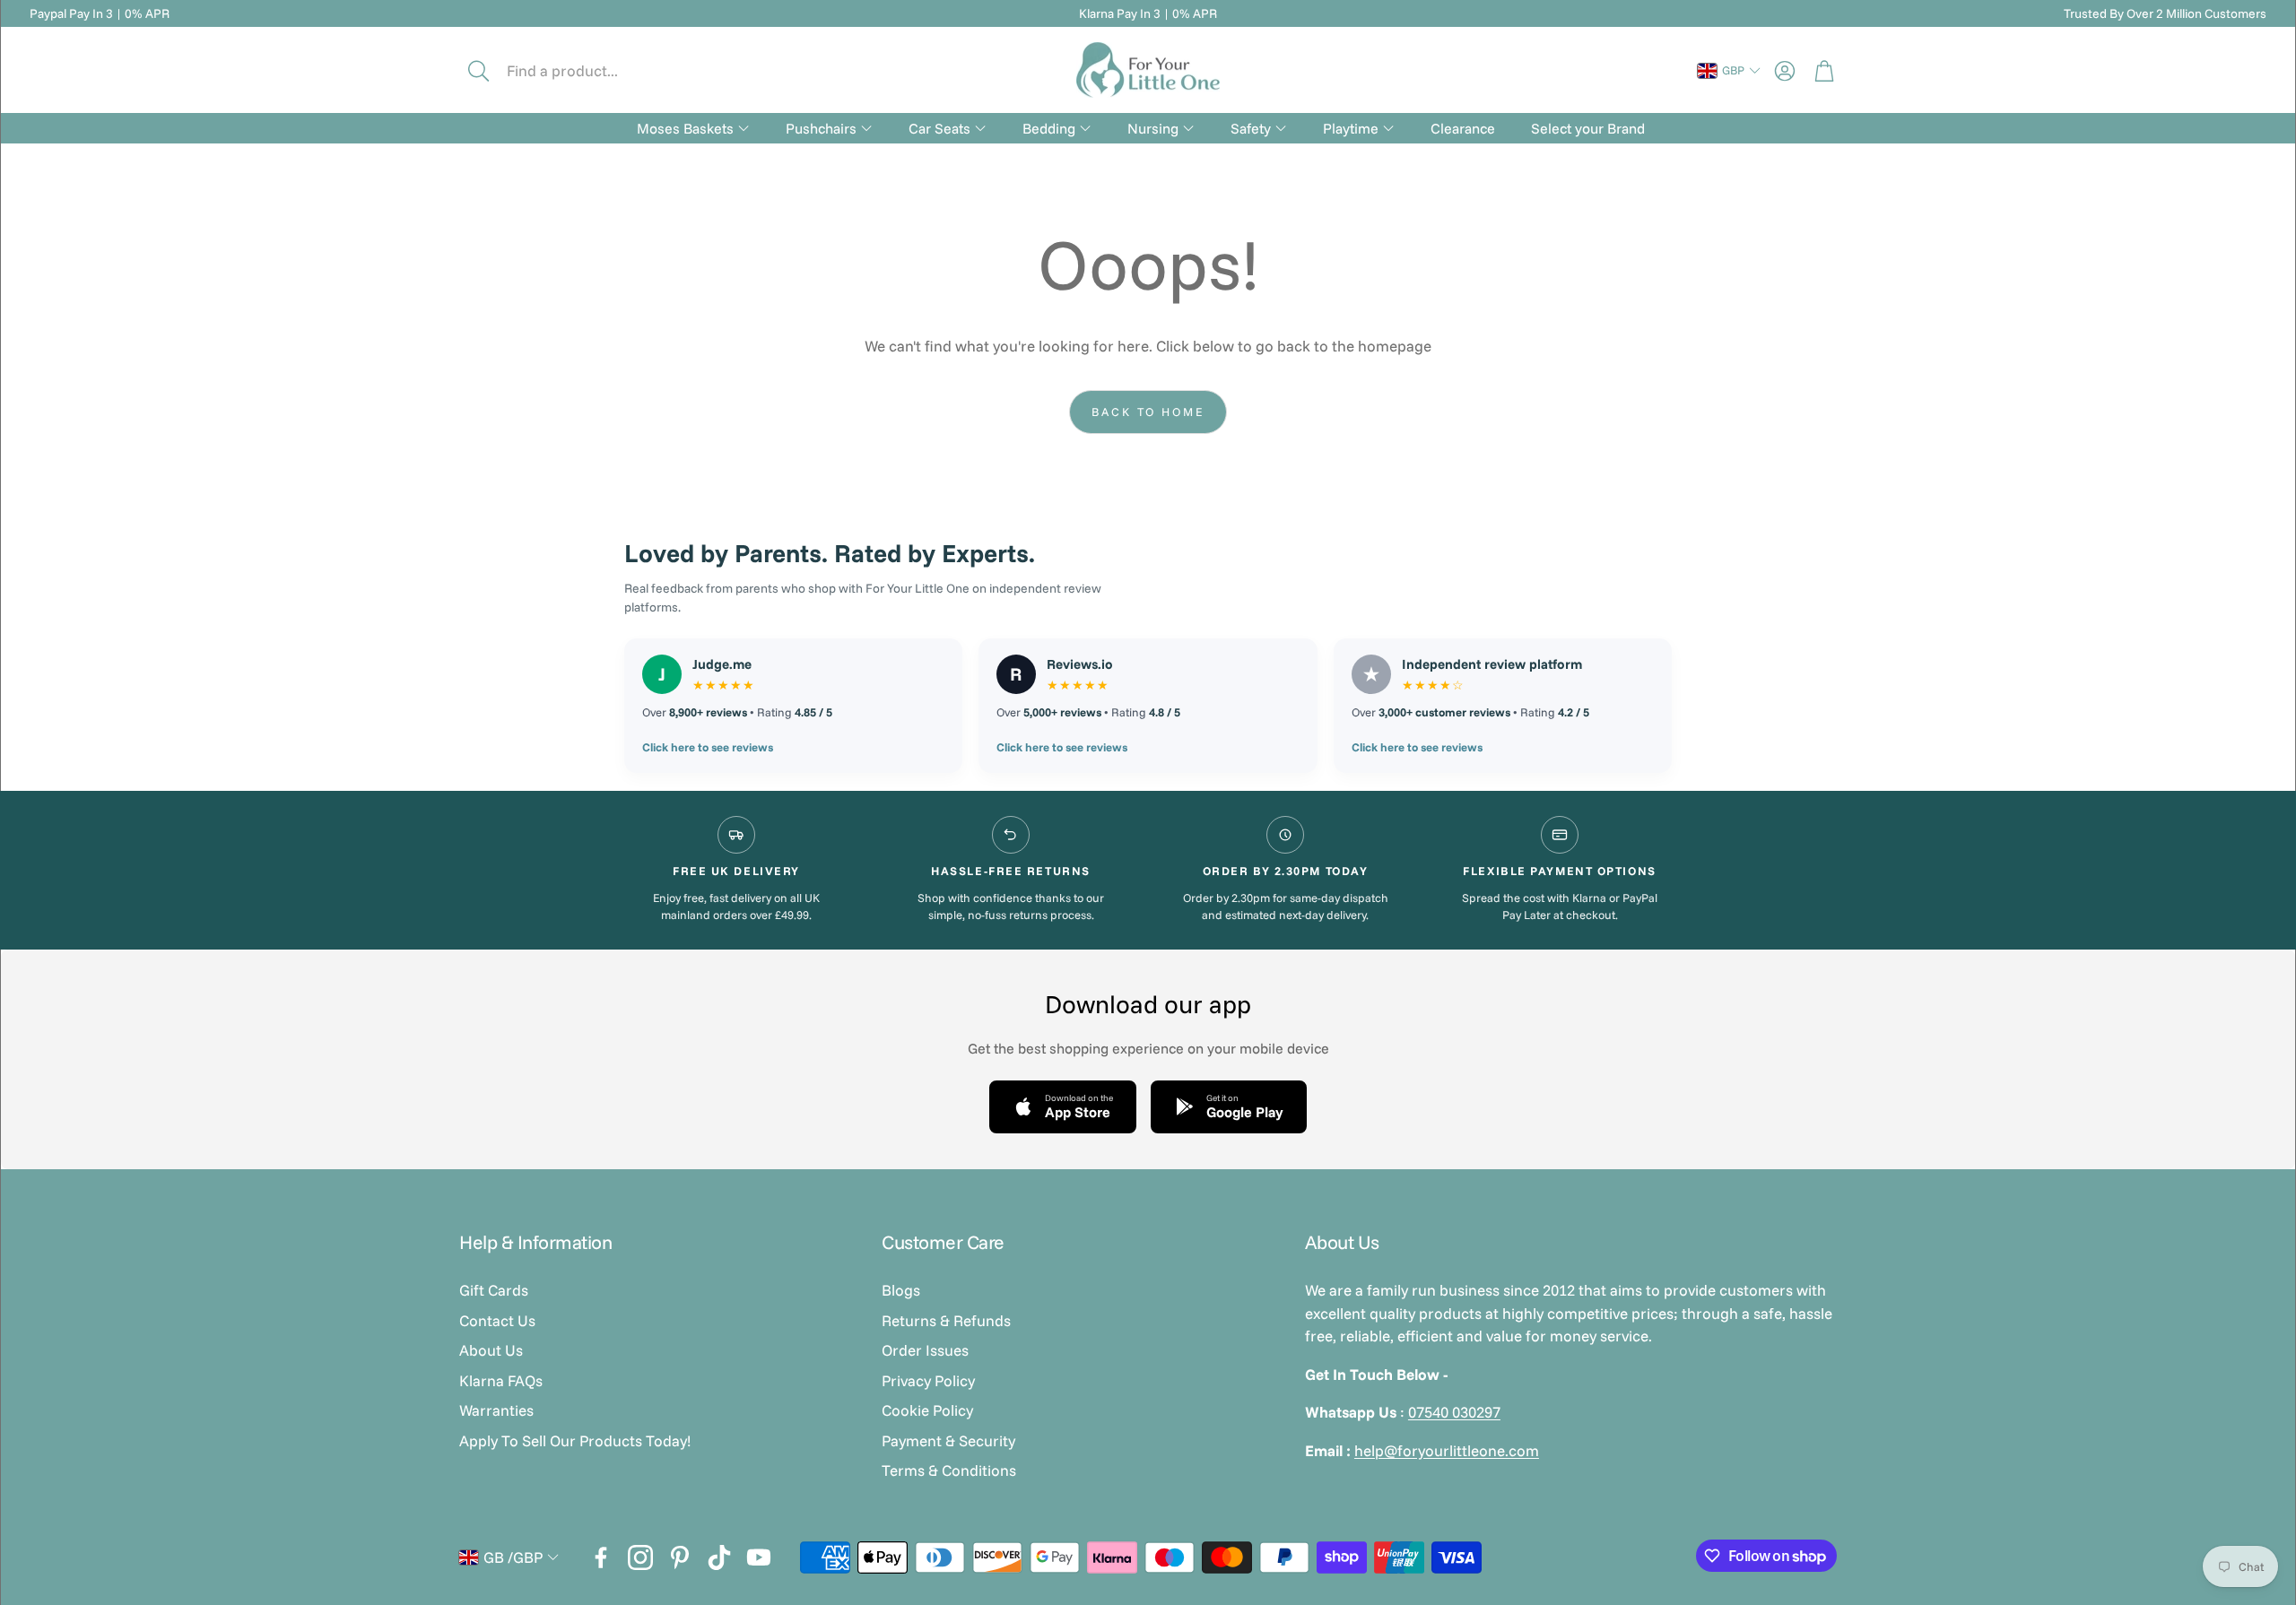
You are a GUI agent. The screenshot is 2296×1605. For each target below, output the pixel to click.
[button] (580, 71)
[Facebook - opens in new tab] (601, 1557)
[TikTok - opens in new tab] (719, 1557)
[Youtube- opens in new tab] (759, 1557)
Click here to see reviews (708, 747)
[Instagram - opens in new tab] (640, 1557)
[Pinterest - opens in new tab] (680, 1557)
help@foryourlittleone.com (1447, 1450)
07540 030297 (1454, 1412)
